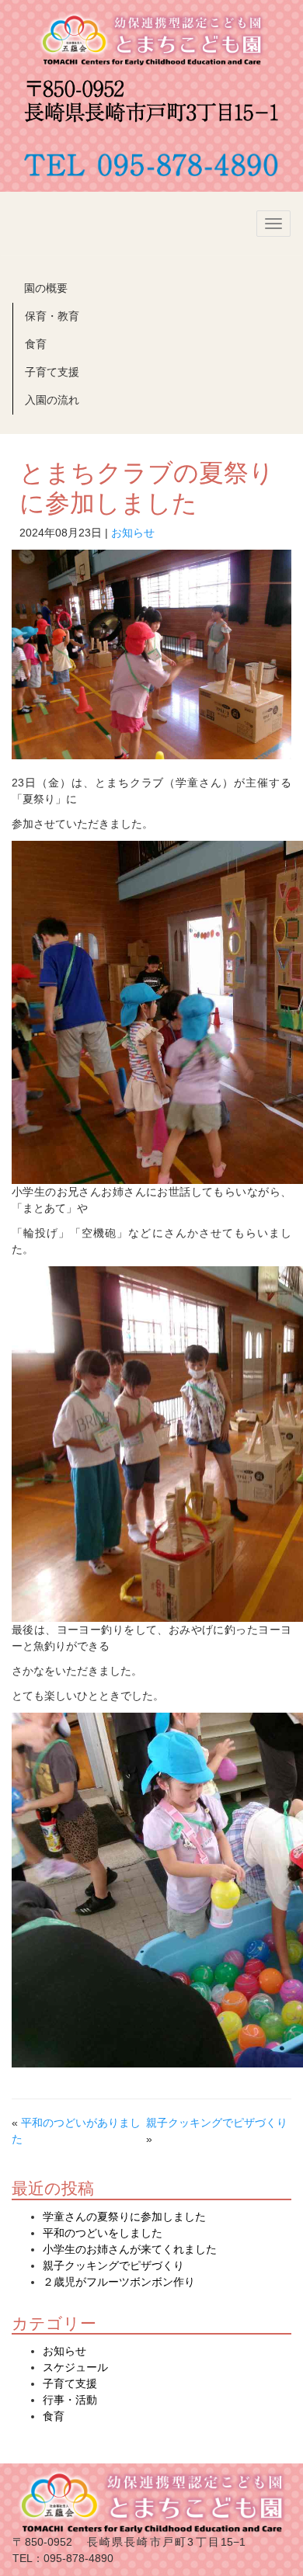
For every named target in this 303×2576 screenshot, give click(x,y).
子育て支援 (52, 372)
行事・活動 (70, 2400)
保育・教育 (52, 316)
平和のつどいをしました (103, 2233)
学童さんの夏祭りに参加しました (124, 2217)
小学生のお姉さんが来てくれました (130, 2249)
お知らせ (133, 533)
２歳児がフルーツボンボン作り (119, 2282)
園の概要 (46, 288)
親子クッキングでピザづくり (217, 2123)
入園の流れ (52, 400)
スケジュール (75, 2367)
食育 (36, 344)
